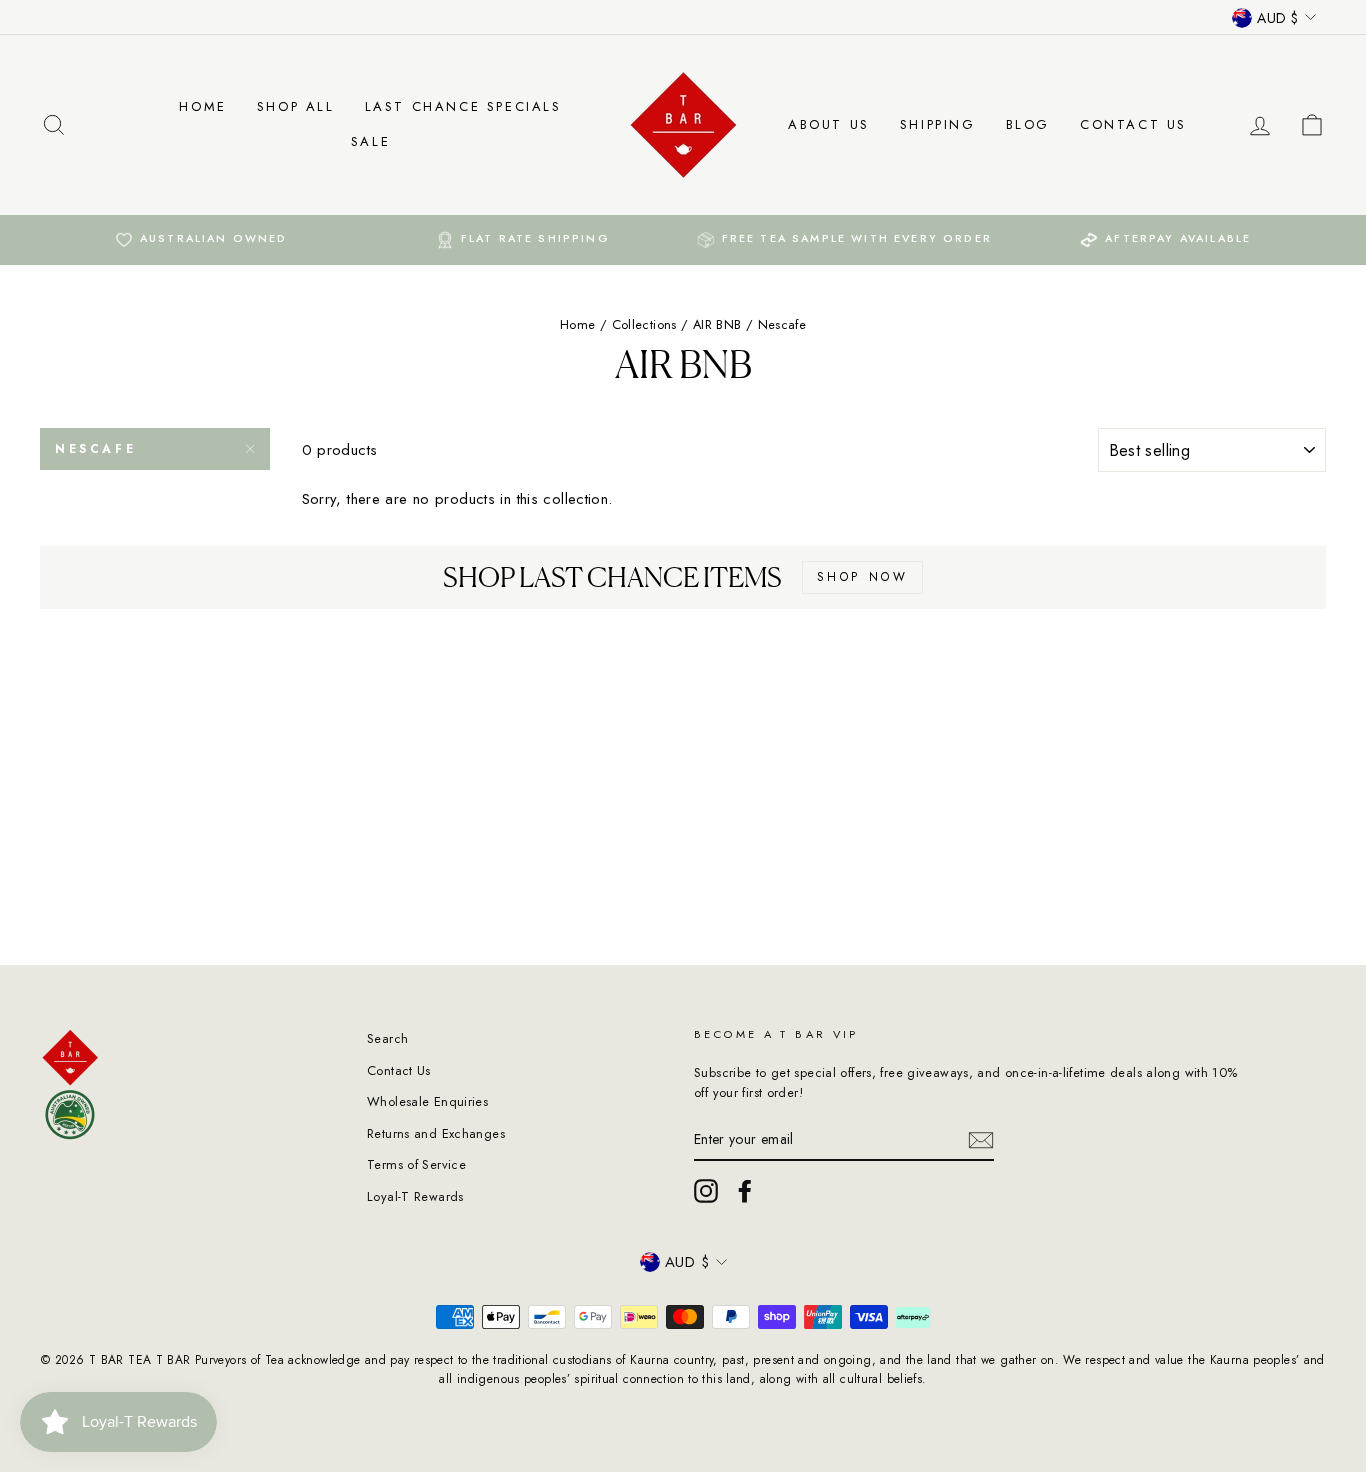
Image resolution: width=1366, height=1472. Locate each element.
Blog (1028, 124)
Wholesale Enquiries (427, 1101)
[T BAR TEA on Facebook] (745, 1191)
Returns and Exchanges (436, 1133)
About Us (829, 124)
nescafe (95, 449)
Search (387, 1038)
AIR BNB (717, 324)
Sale (370, 141)
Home (202, 106)
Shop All (296, 106)
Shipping (938, 124)
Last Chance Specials (463, 106)
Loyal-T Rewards (415, 1196)
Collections (644, 324)
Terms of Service (416, 1164)
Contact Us (1133, 124)
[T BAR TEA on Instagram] (706, 1191)
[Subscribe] (981, 1140)
